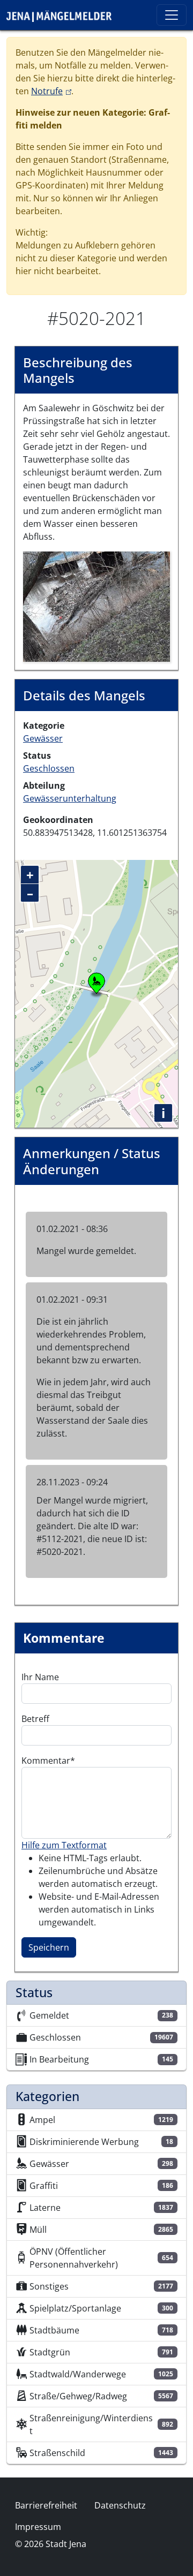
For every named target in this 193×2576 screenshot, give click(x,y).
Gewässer (43, 738)
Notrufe (51, 91)
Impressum (38, 2527)
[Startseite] (63, 15)
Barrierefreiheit (46, 2505)
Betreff (35, 1719)
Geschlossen (49, 768)
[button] (96, 606)
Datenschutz (120, 2505)
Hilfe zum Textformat (64, 1845)
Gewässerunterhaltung (70, 798)
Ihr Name (40, 1677)
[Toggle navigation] (172, 15)
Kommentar (46, 1761)
